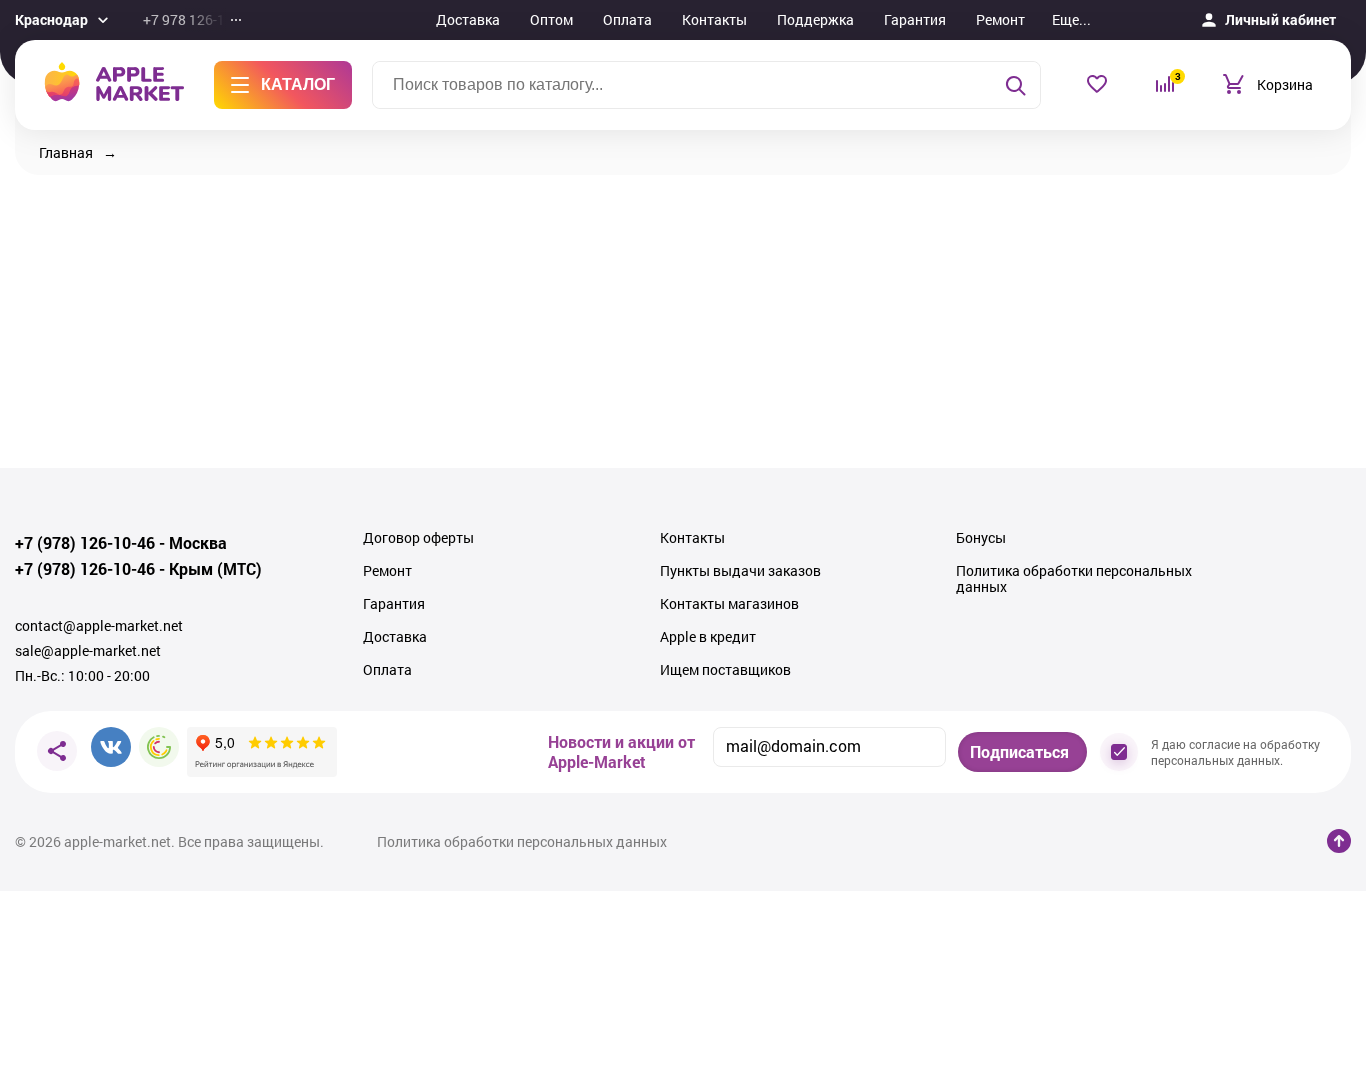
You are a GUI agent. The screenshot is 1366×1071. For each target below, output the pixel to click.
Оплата (627, 19)
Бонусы (981, 538)
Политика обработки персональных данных (1074, 579)
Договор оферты (418, 538)
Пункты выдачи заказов (740, 571)
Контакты (714, 19)
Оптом (551, 19)
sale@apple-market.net (88, 651)
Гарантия (915, 19)
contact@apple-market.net (99, 626)
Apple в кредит (708, 637)
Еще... (1071, 19)
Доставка (468, 19)
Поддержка (815, 19)
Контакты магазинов (729, 604)
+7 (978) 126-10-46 (85, 543)
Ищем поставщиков (725, 670)
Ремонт (1000, 19)
